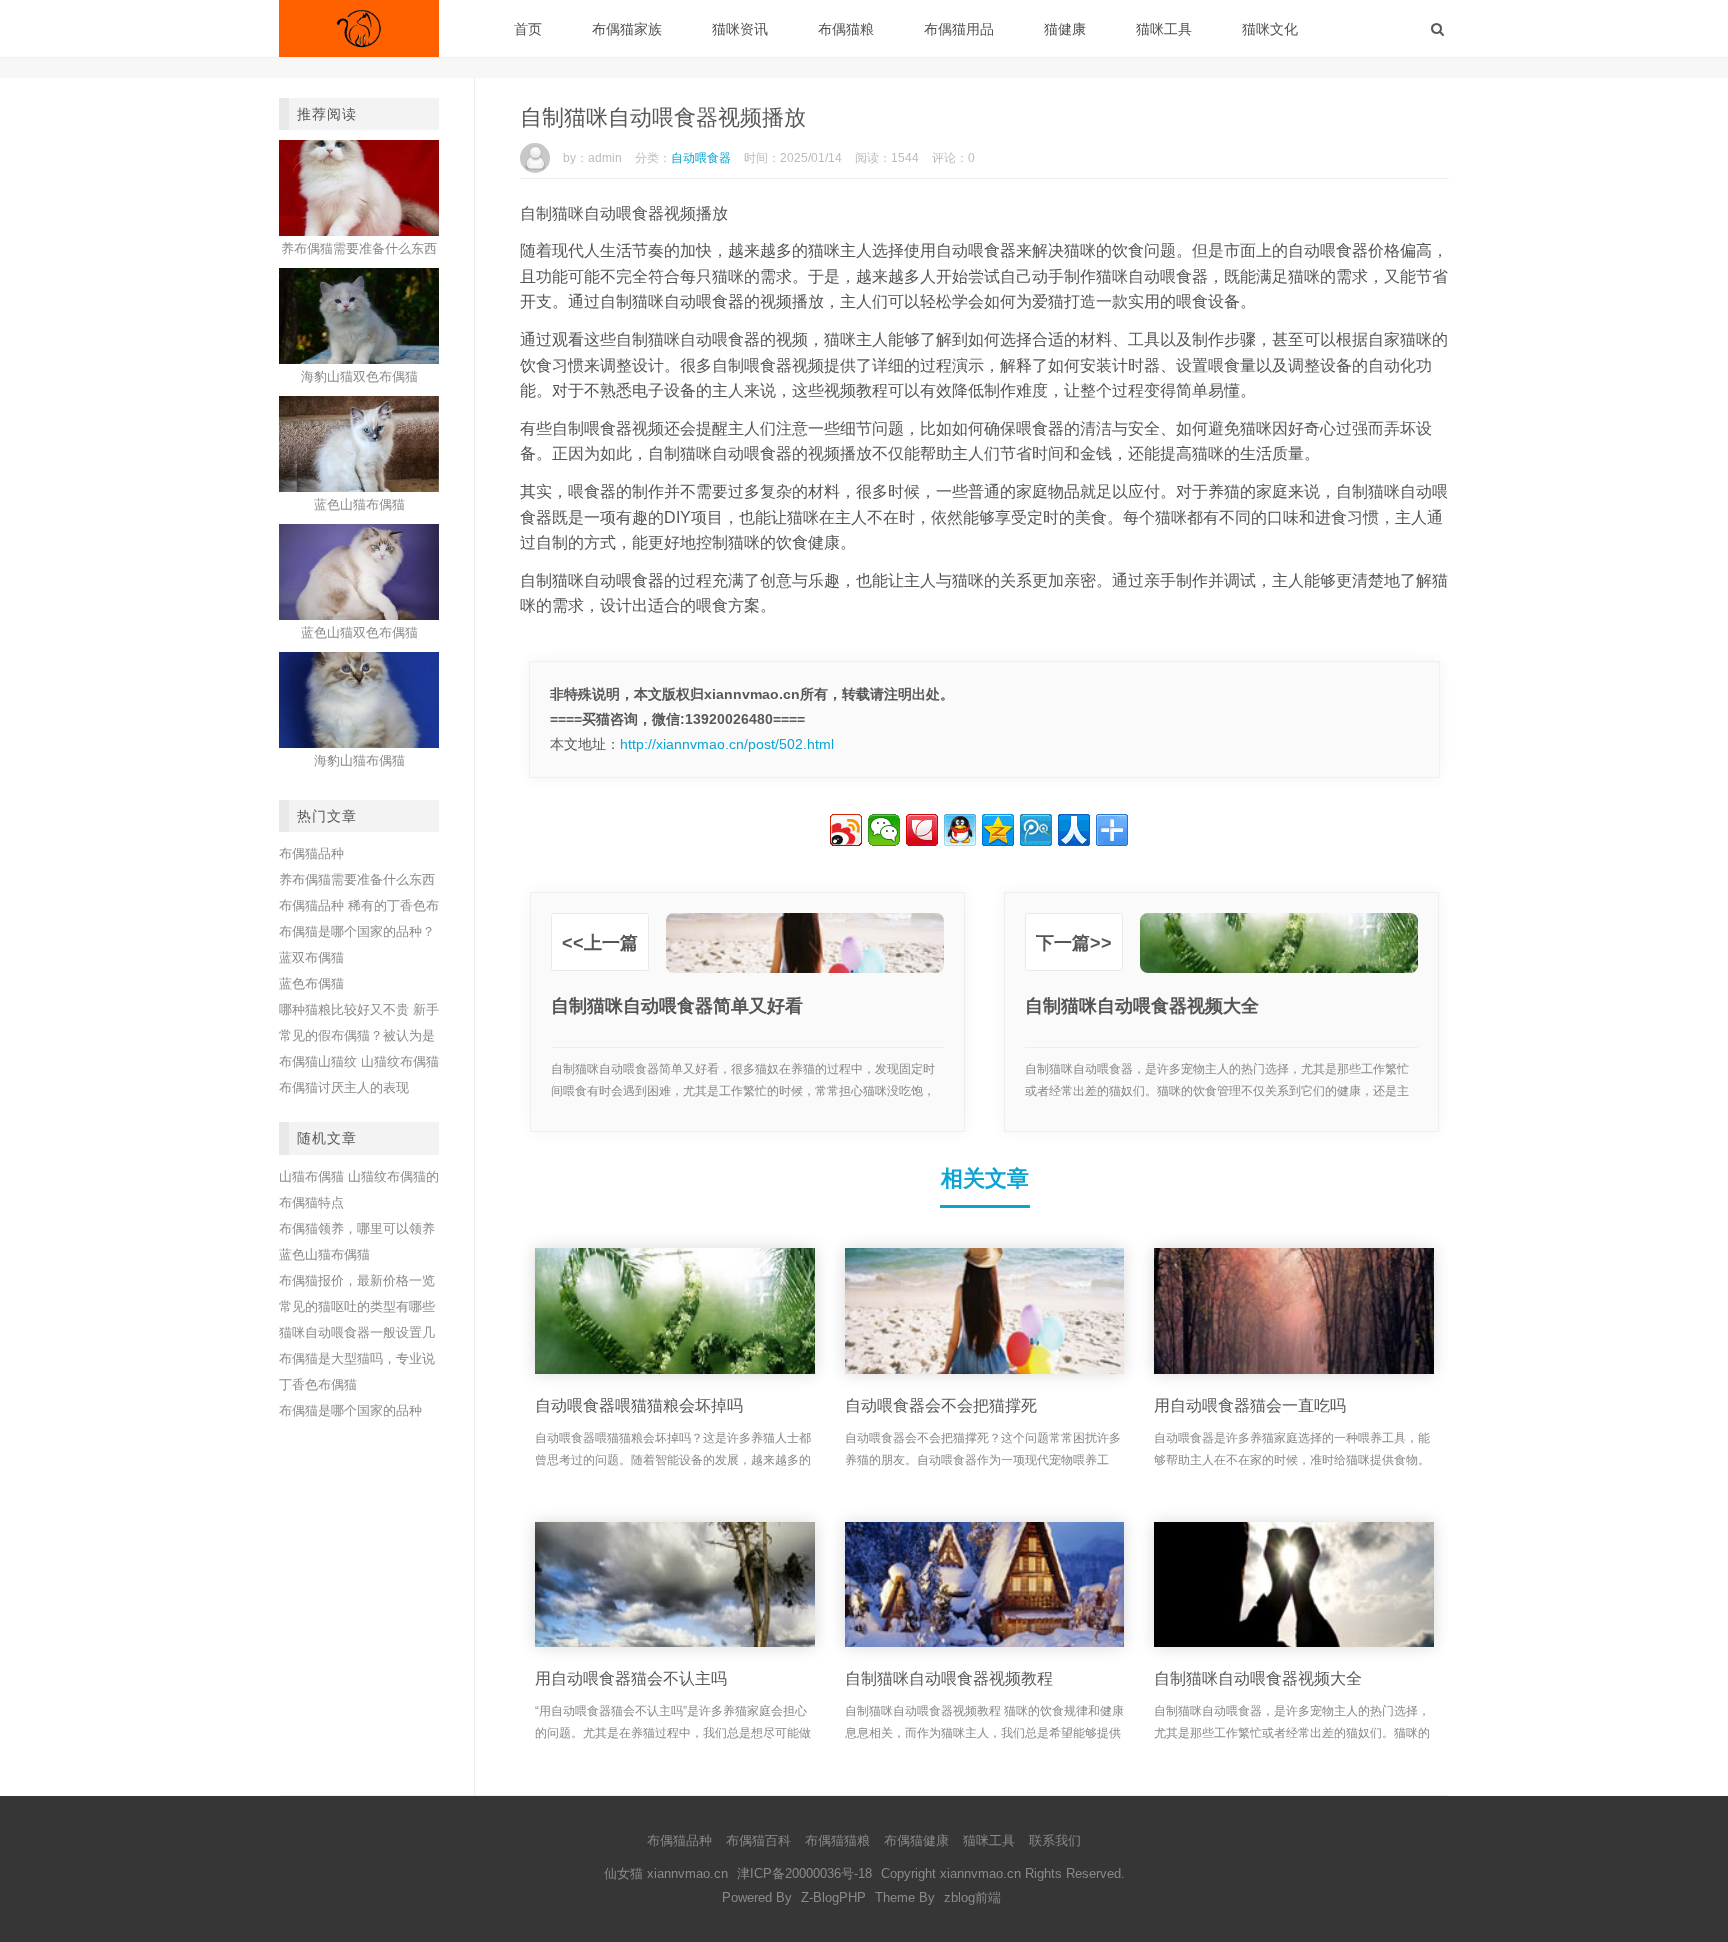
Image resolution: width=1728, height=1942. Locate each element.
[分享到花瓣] (922, 830)
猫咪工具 (1164, 29)
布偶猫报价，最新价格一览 (357, 1280)
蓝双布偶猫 (311, 957)
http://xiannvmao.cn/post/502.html (727, 744)
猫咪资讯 (740, 29)
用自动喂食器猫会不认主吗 (631, 1678)
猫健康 (1065, 29)
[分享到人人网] (1074, 830)
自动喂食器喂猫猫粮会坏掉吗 (639, 1405)
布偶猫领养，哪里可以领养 (357, 1228)
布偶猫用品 (959, 29)
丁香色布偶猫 (318, 1384)
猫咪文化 (1270, 29)
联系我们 (1055, 1840)
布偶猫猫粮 (837, 1840)
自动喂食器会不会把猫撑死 (941, 1405)
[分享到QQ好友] (960, 830)
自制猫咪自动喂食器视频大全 (1258, 1678)
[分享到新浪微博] (846, 830)
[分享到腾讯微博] (1036, 830)
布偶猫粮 (846, 29)
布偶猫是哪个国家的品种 (350, 1410)
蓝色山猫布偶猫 (324, 1254)
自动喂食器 (701, 158)
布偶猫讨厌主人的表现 (344, 1087)
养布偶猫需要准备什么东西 (357, 879)
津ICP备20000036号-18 (804, 1873)
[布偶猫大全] (359, 28)
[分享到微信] (884, 830)
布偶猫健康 (916, 1840)
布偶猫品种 (311, 853)
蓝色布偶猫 (311, 983)
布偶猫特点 (311, 1202)
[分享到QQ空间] (998, 830)
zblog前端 (972, 1897)
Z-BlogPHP (833, 1897)
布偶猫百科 (758, 1840)
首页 (528, 29)
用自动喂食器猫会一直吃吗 (1250, 1405)
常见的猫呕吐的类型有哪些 (357, 1306)
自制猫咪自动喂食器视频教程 (949, 1678)
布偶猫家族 (627, 29)
